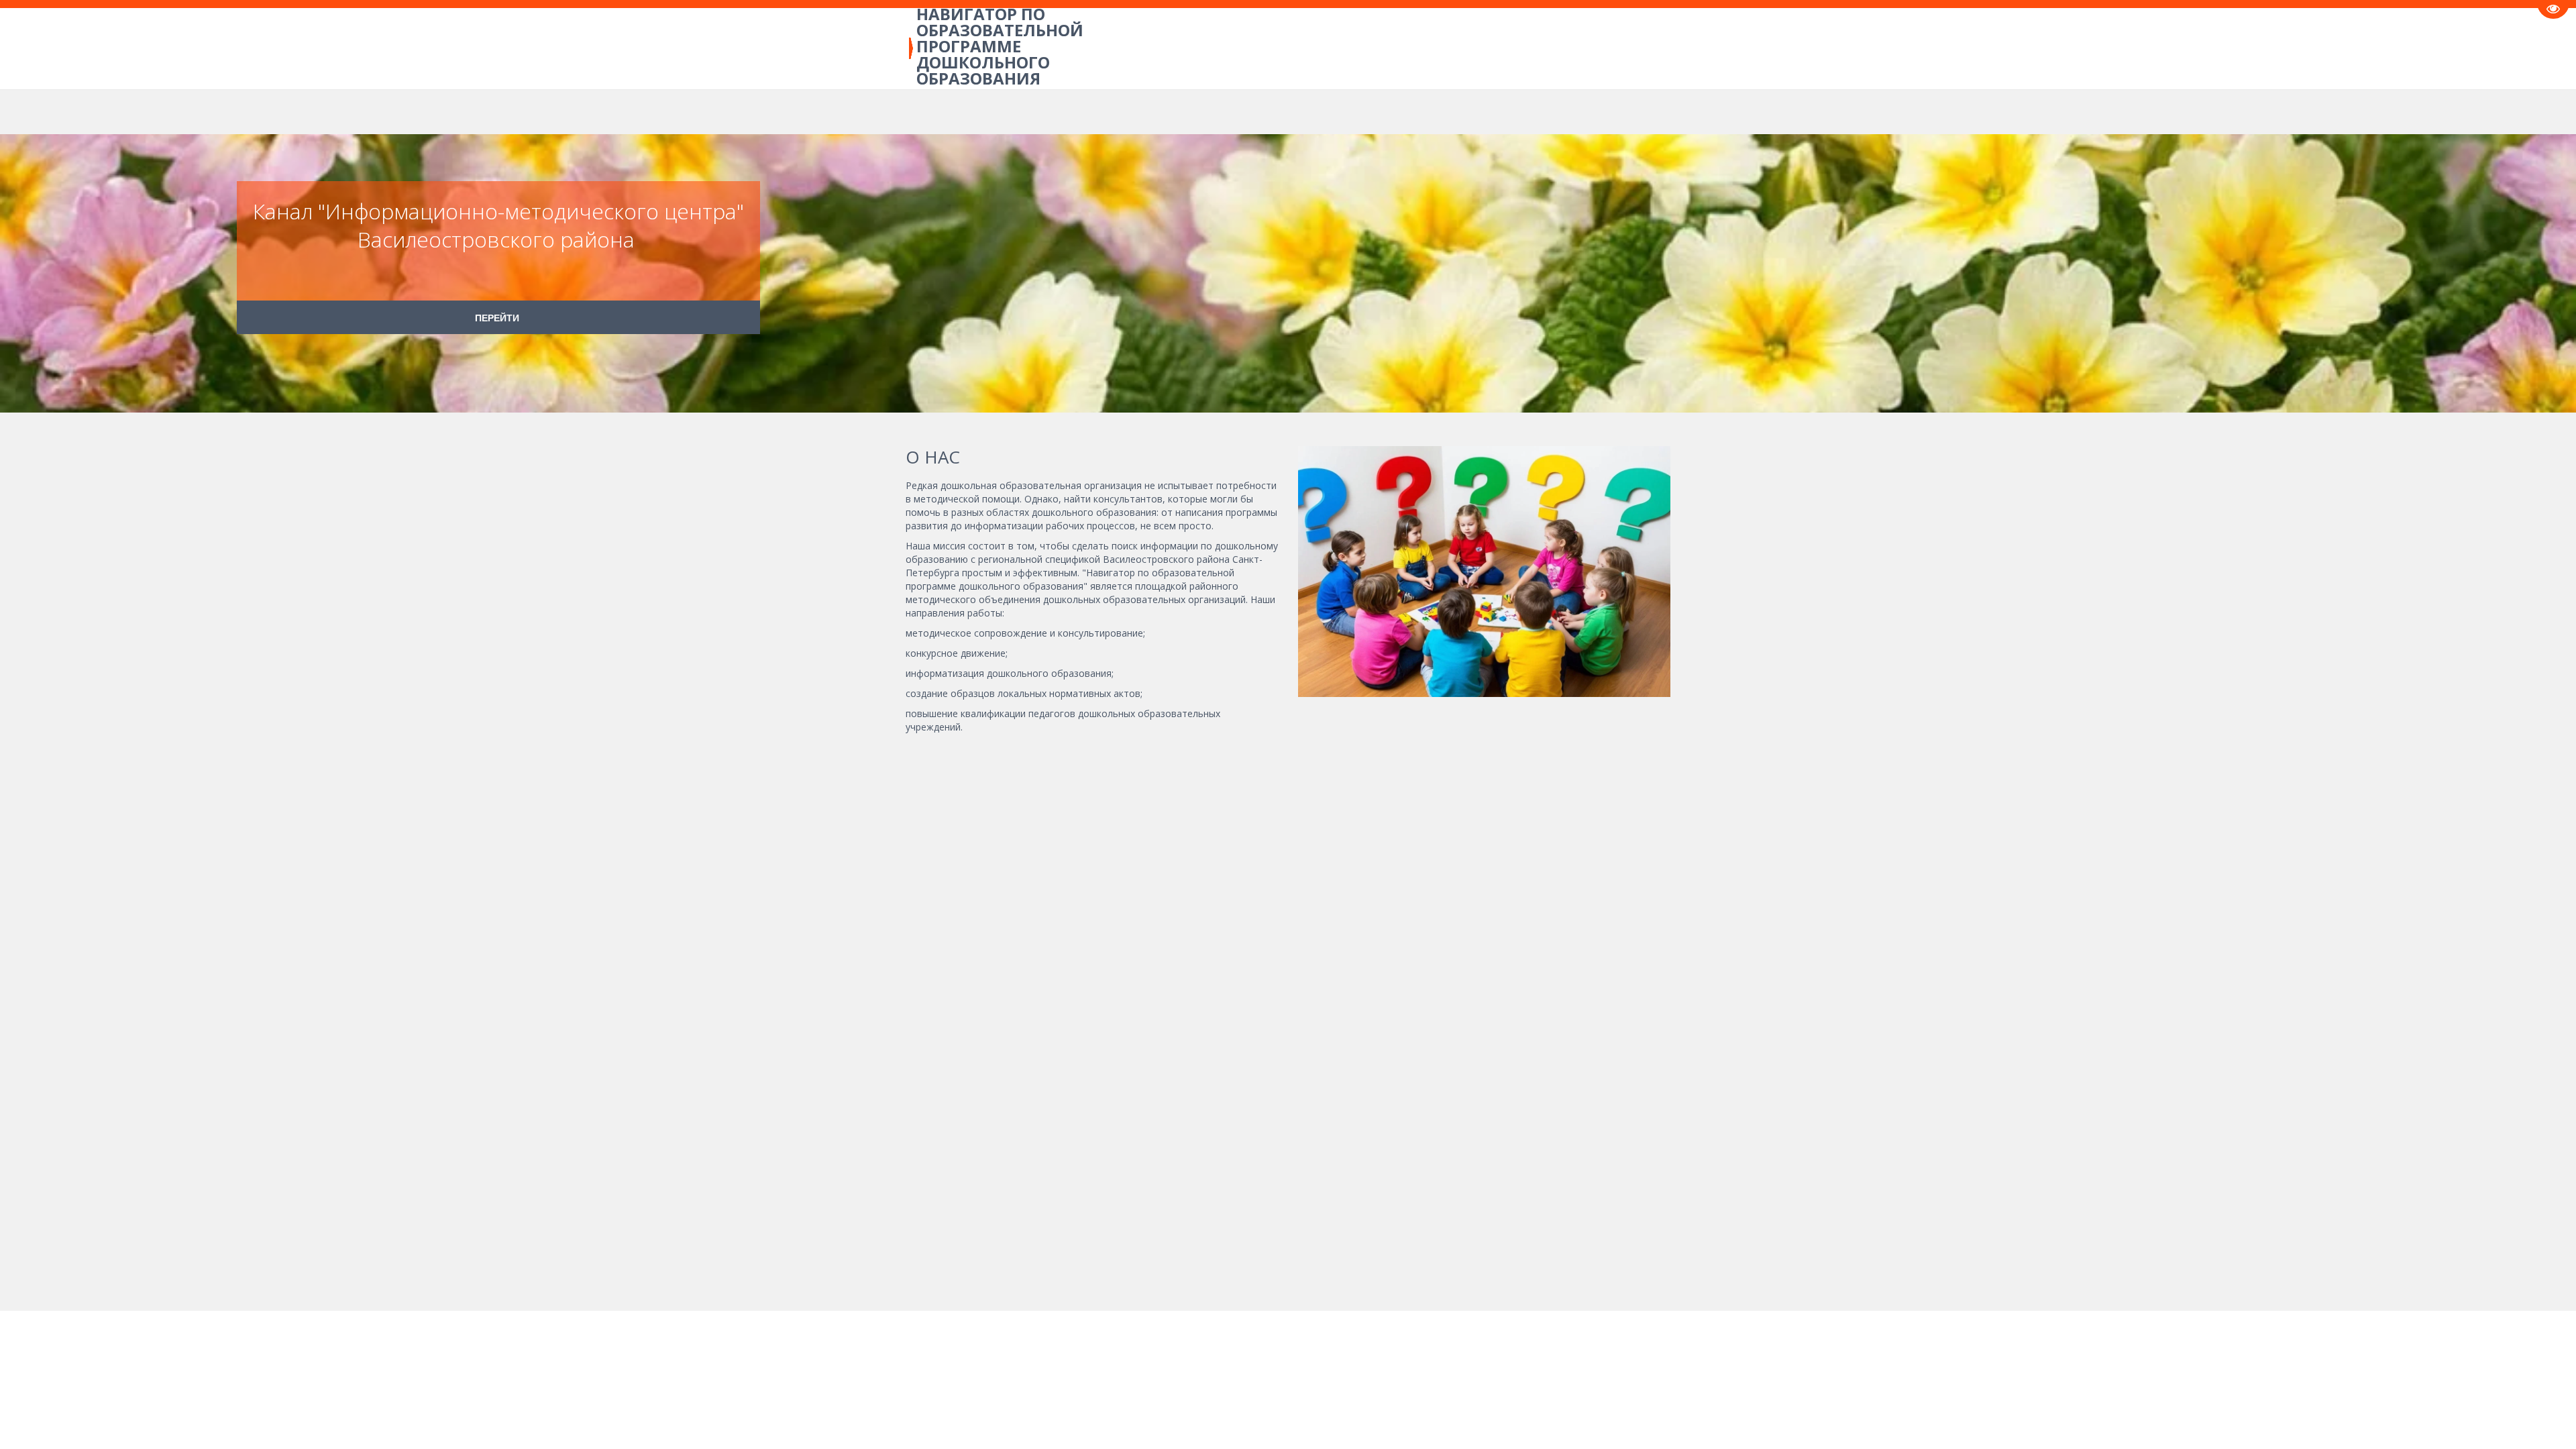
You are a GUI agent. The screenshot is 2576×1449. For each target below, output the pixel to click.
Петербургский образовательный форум (1079, 48)
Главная (211, 48)
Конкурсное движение (892, 48)
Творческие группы (1258, 48)
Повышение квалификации (420, 48)
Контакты (1600, 48)
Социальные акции (1387, 48)
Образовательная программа (732, 48)
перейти (498, 317)
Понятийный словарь (574, 48)
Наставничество (1509, 48)
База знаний (288, 48)
